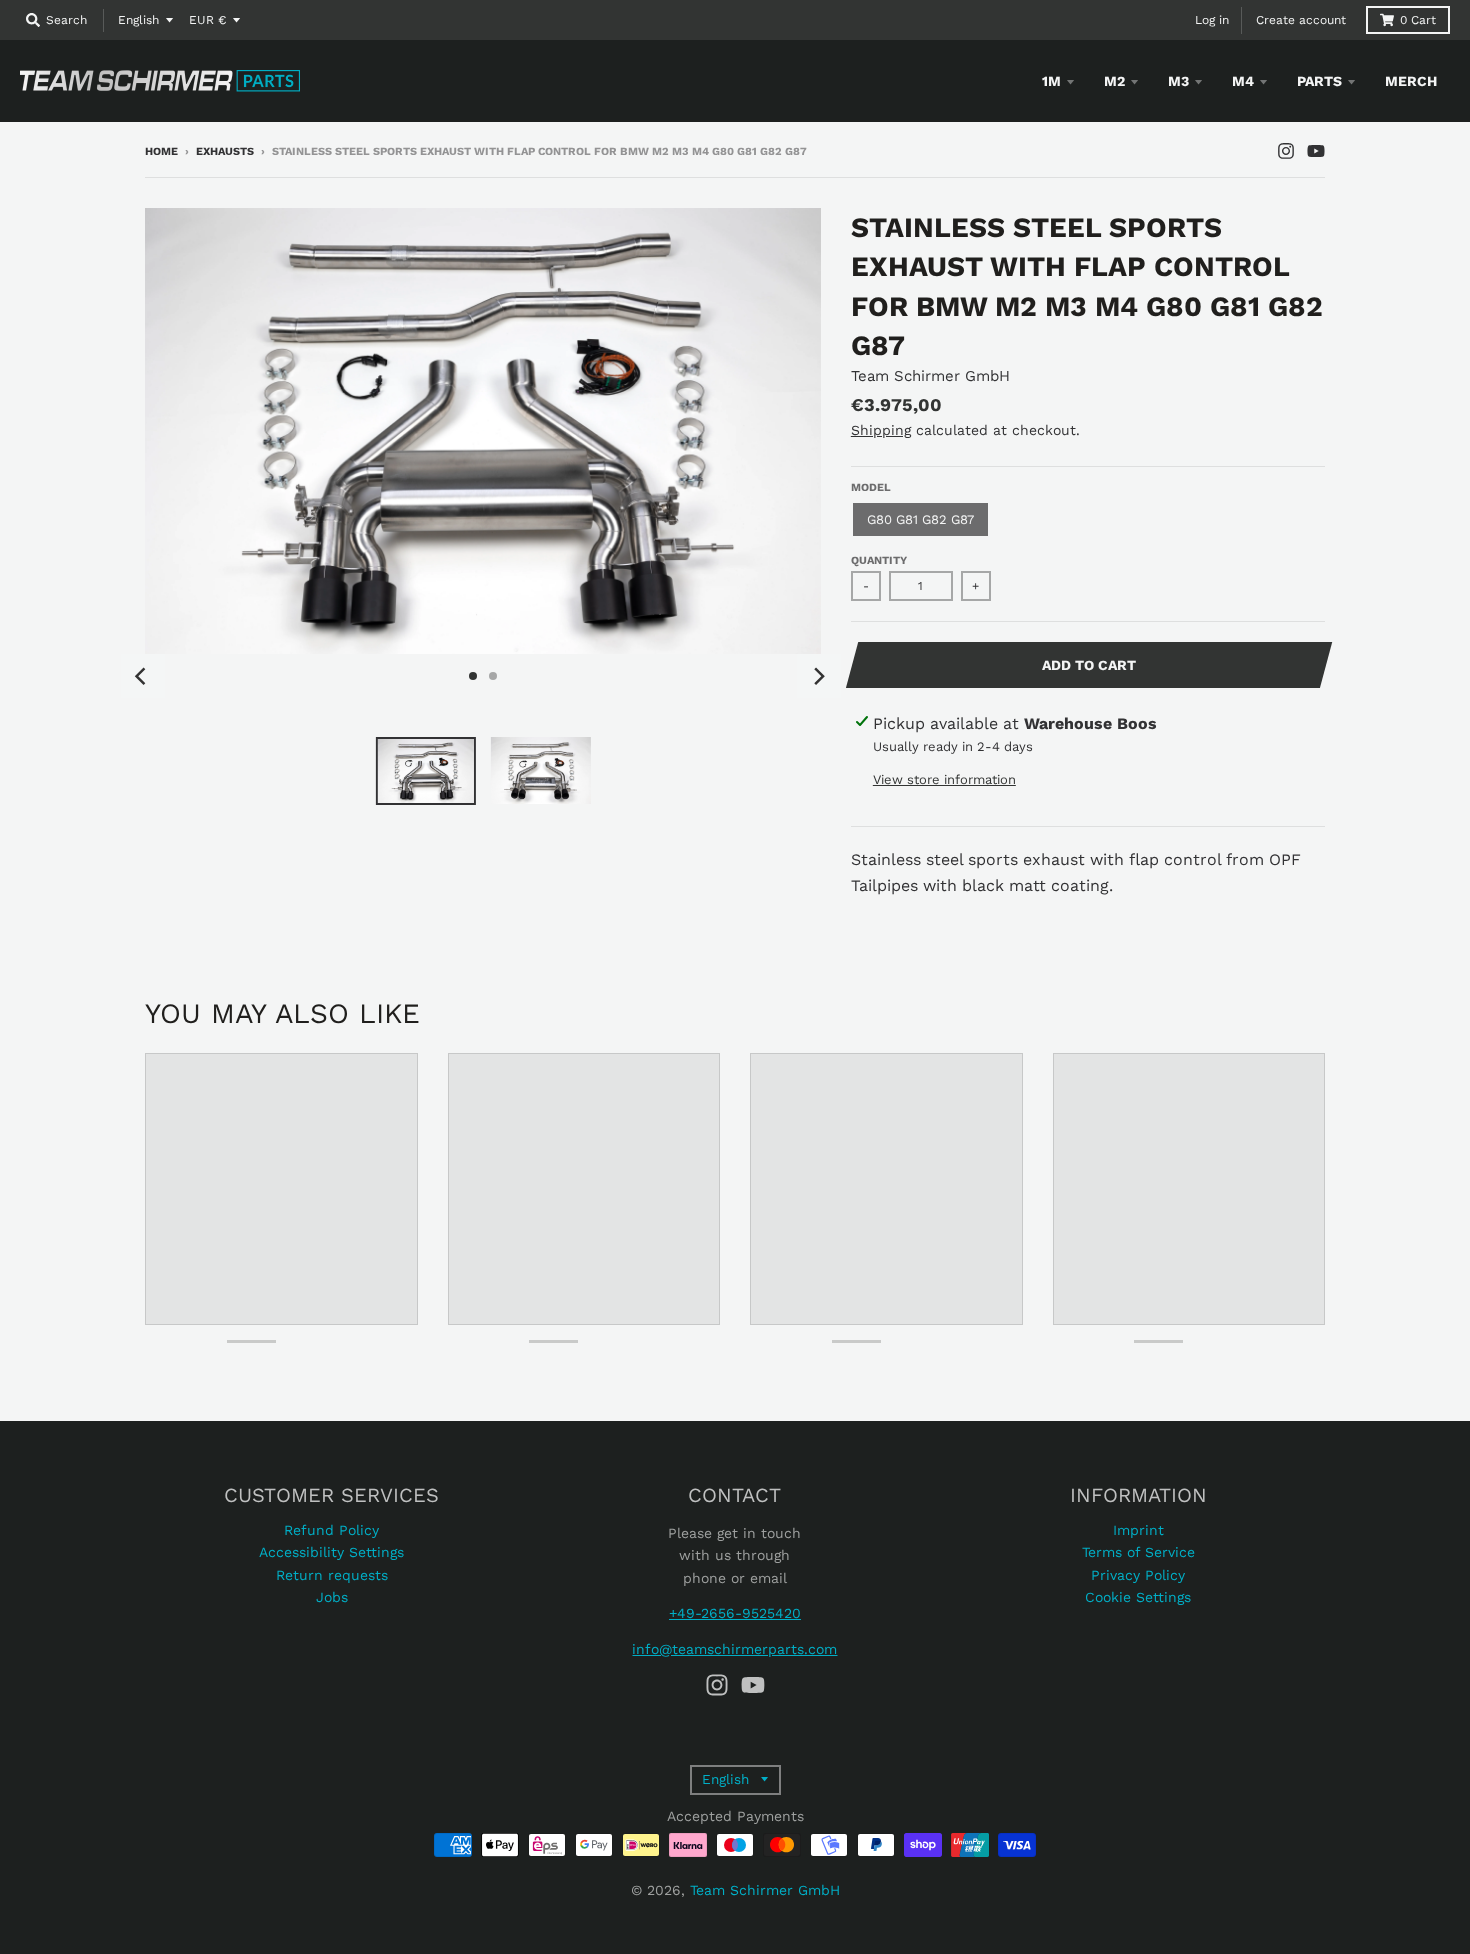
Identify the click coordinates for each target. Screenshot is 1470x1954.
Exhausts (225, 151)
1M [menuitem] (1051, 81)
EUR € (207, 20)
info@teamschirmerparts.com (734, 1649)
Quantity (879, 560)
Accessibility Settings (331, 1552)
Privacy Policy (1138, 1575)
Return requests (332, 1575)
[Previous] (143, 676)
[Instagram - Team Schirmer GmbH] (1286, 151)
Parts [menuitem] (1319, 81)
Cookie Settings (1138, 1597)
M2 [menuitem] (1114, 81)
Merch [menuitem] (1411, 81)
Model (871, 487)
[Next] (819, 676)
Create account (1301, 20)
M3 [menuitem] (1178, 81)
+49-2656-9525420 (735, 1613)
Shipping (881, 430)
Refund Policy (331, 1530)
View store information (944, 779)
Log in (1212, 20)
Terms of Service (1138, 1552)
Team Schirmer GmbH (930, 376)
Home (161, 151)
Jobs (332, 1597)
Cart (1418, 20)
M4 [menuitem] (1243, 81)
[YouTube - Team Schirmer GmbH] (1316, 151)
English (138, 20)
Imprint (1138, 1530)
